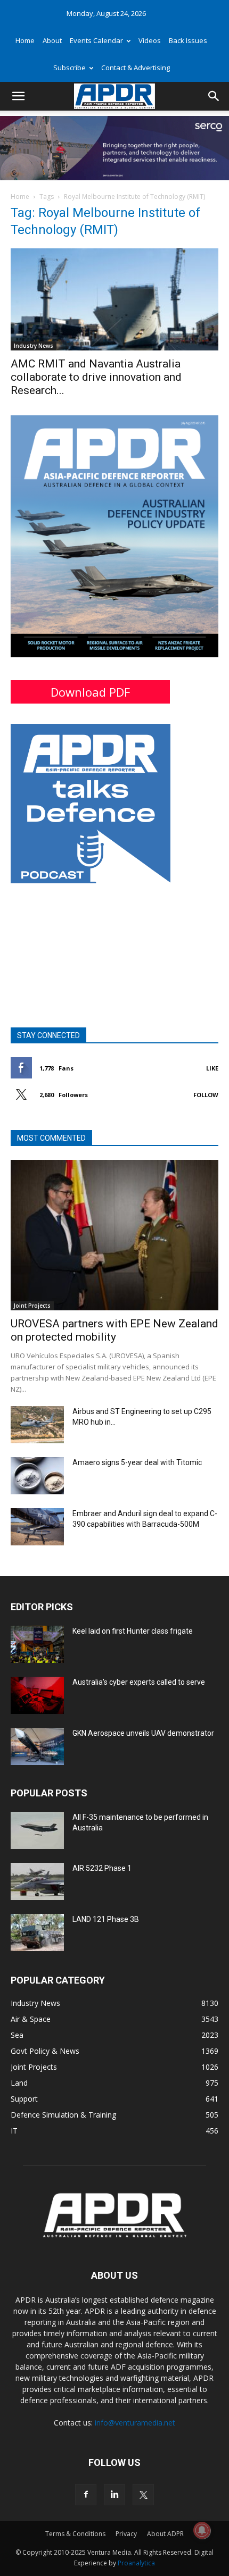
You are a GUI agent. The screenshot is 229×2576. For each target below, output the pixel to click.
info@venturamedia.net (135, 2423)
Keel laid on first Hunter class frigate (133, 1631)
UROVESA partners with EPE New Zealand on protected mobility (114, 1330)
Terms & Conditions (75, 2534)
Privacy (126, 2534)
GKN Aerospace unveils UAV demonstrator (143, 1733)
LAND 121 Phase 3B (106, 1919)
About (52, 40)
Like (212, 1068)
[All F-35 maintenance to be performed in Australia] (37, 1830)
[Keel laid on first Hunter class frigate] (37, 1644)
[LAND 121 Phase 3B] (37, 1933)
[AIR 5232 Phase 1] (37, 1881)
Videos (150, 40)
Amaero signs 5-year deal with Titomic (137, 1462)
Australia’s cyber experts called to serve (139, 1682)
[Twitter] (143, 2495)
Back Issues (188, 40)
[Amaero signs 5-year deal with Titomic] (37, 1476)
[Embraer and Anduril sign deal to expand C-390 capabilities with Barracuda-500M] (37, 1527)
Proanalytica (136, 2563)
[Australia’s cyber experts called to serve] (37, 1695)
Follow (206, 1095)
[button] (18, 96)
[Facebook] (86, 2495)
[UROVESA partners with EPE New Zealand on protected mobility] (114, 1235)
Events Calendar (96, 40)
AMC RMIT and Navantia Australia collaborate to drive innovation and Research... (96, 377)
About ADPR (165, 2534)
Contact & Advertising (136, 68)
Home (25, 40)
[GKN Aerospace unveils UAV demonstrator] (37, 1746)
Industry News (34, 346)
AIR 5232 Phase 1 (102, 1868)
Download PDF (90, 692)
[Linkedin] (114, 2495)
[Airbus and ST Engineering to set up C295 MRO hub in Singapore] (37, 1425)
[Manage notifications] (202, 2530)
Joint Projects (32, 1306)
